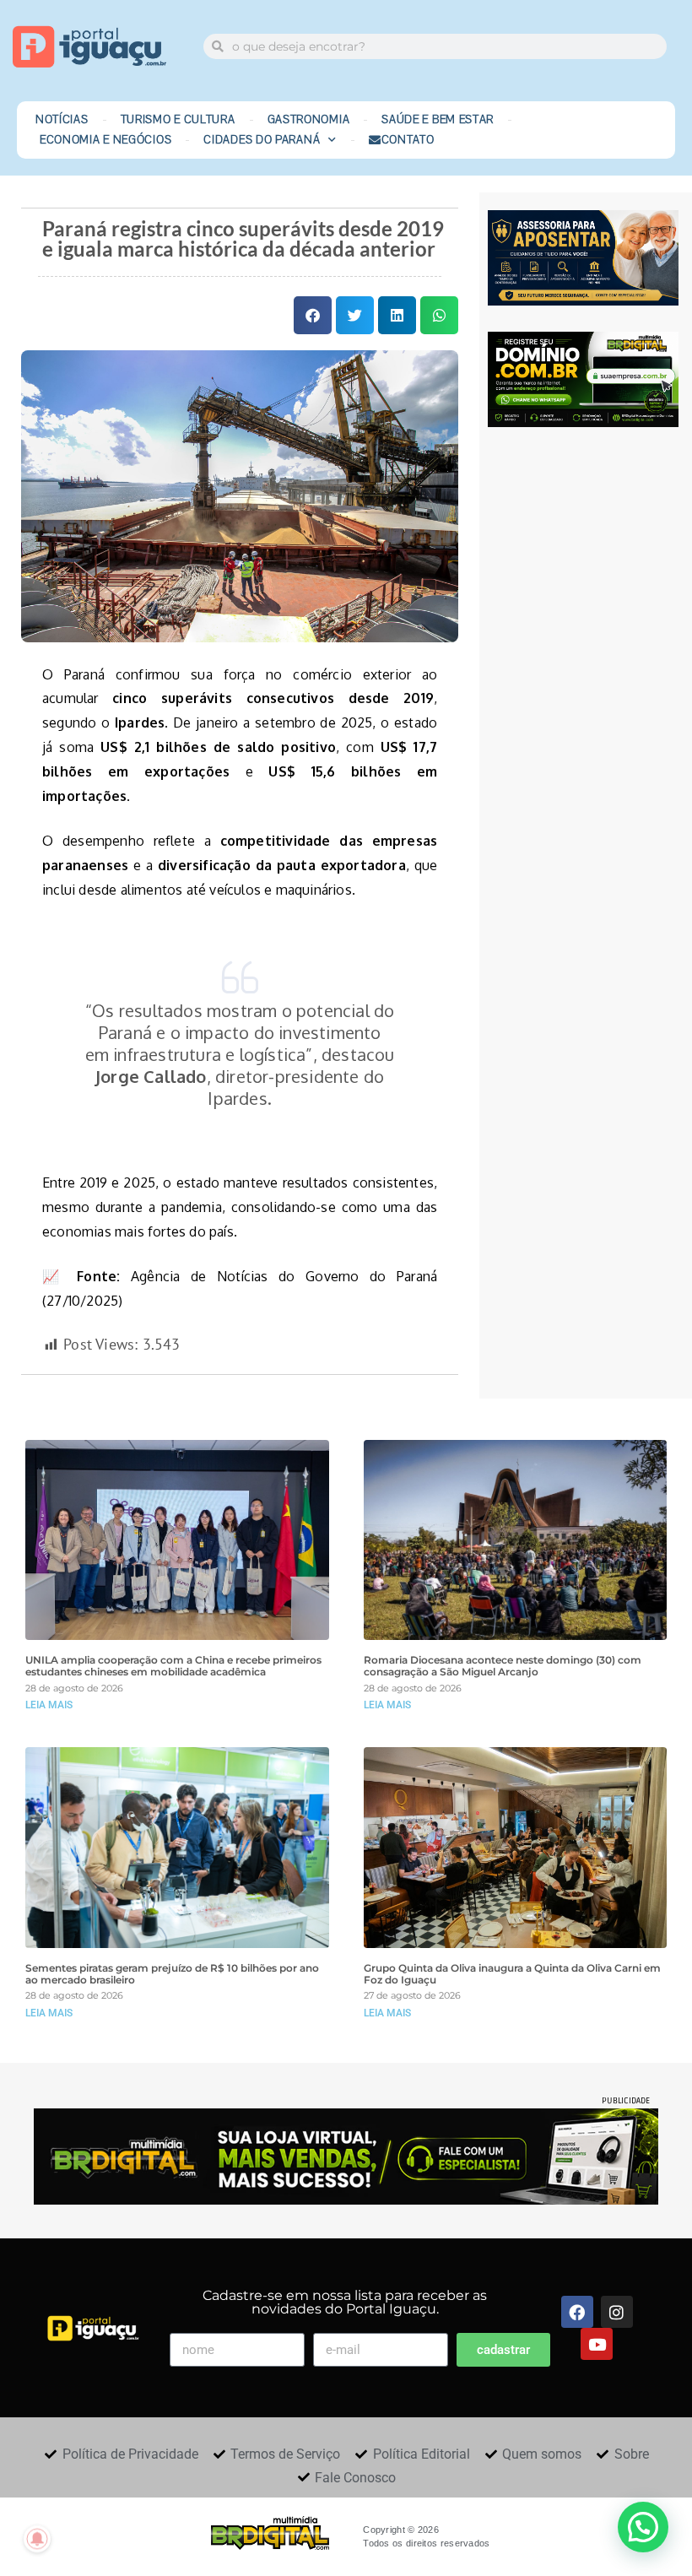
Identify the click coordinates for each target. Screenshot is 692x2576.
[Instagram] (617, 2312)
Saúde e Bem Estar (438, 120)
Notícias (62, 120)
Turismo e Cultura (178, 120)
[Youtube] (597, 2344)
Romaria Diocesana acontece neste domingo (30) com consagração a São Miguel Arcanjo (503, 1666)
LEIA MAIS (49, 1705)
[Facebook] (577, 2312)
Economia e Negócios (105, 140)
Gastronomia (309, 120)
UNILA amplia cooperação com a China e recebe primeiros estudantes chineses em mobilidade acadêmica (173, 1666)
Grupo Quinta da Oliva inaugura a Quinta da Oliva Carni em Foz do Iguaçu (512, 1974)
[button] (313, 315)
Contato (408, 140)
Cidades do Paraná (262, 140)
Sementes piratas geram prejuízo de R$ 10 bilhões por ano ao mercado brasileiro (172, 1974)
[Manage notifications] (37, 2539)
